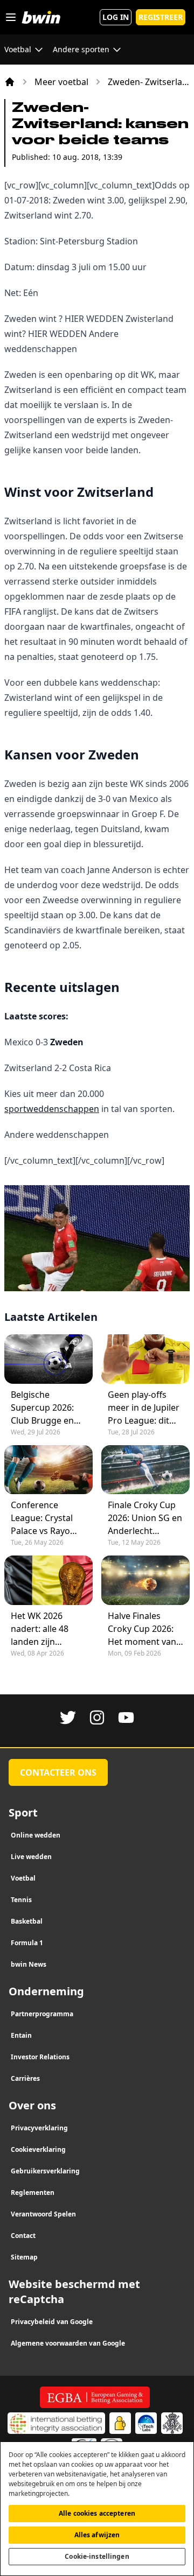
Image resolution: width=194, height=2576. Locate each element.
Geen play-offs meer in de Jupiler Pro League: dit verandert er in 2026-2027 (144, 1408)
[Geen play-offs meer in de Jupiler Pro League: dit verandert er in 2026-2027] (145, 1359)
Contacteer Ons (58, 1772)
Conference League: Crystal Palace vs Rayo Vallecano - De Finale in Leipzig (43, 1518)
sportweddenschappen (52, 1109)
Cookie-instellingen (97, 2556)
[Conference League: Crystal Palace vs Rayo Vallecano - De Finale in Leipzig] (48, 1470)
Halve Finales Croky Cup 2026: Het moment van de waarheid (142, 1629)
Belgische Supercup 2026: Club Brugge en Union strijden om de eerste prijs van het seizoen (48, 1408)
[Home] (10, 82)
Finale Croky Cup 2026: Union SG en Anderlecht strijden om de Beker (145, 1518)
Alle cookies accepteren (97, 2513)
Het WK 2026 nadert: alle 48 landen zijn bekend (40, 1629)
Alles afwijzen (97, 2535)
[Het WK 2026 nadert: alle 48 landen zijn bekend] (48, 1580)
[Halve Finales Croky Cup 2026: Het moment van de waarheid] (145, 1580)
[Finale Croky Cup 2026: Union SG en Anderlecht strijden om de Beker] (145, 1470)
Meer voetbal (61, 82)
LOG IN (116, 17)
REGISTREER (161, 17)
